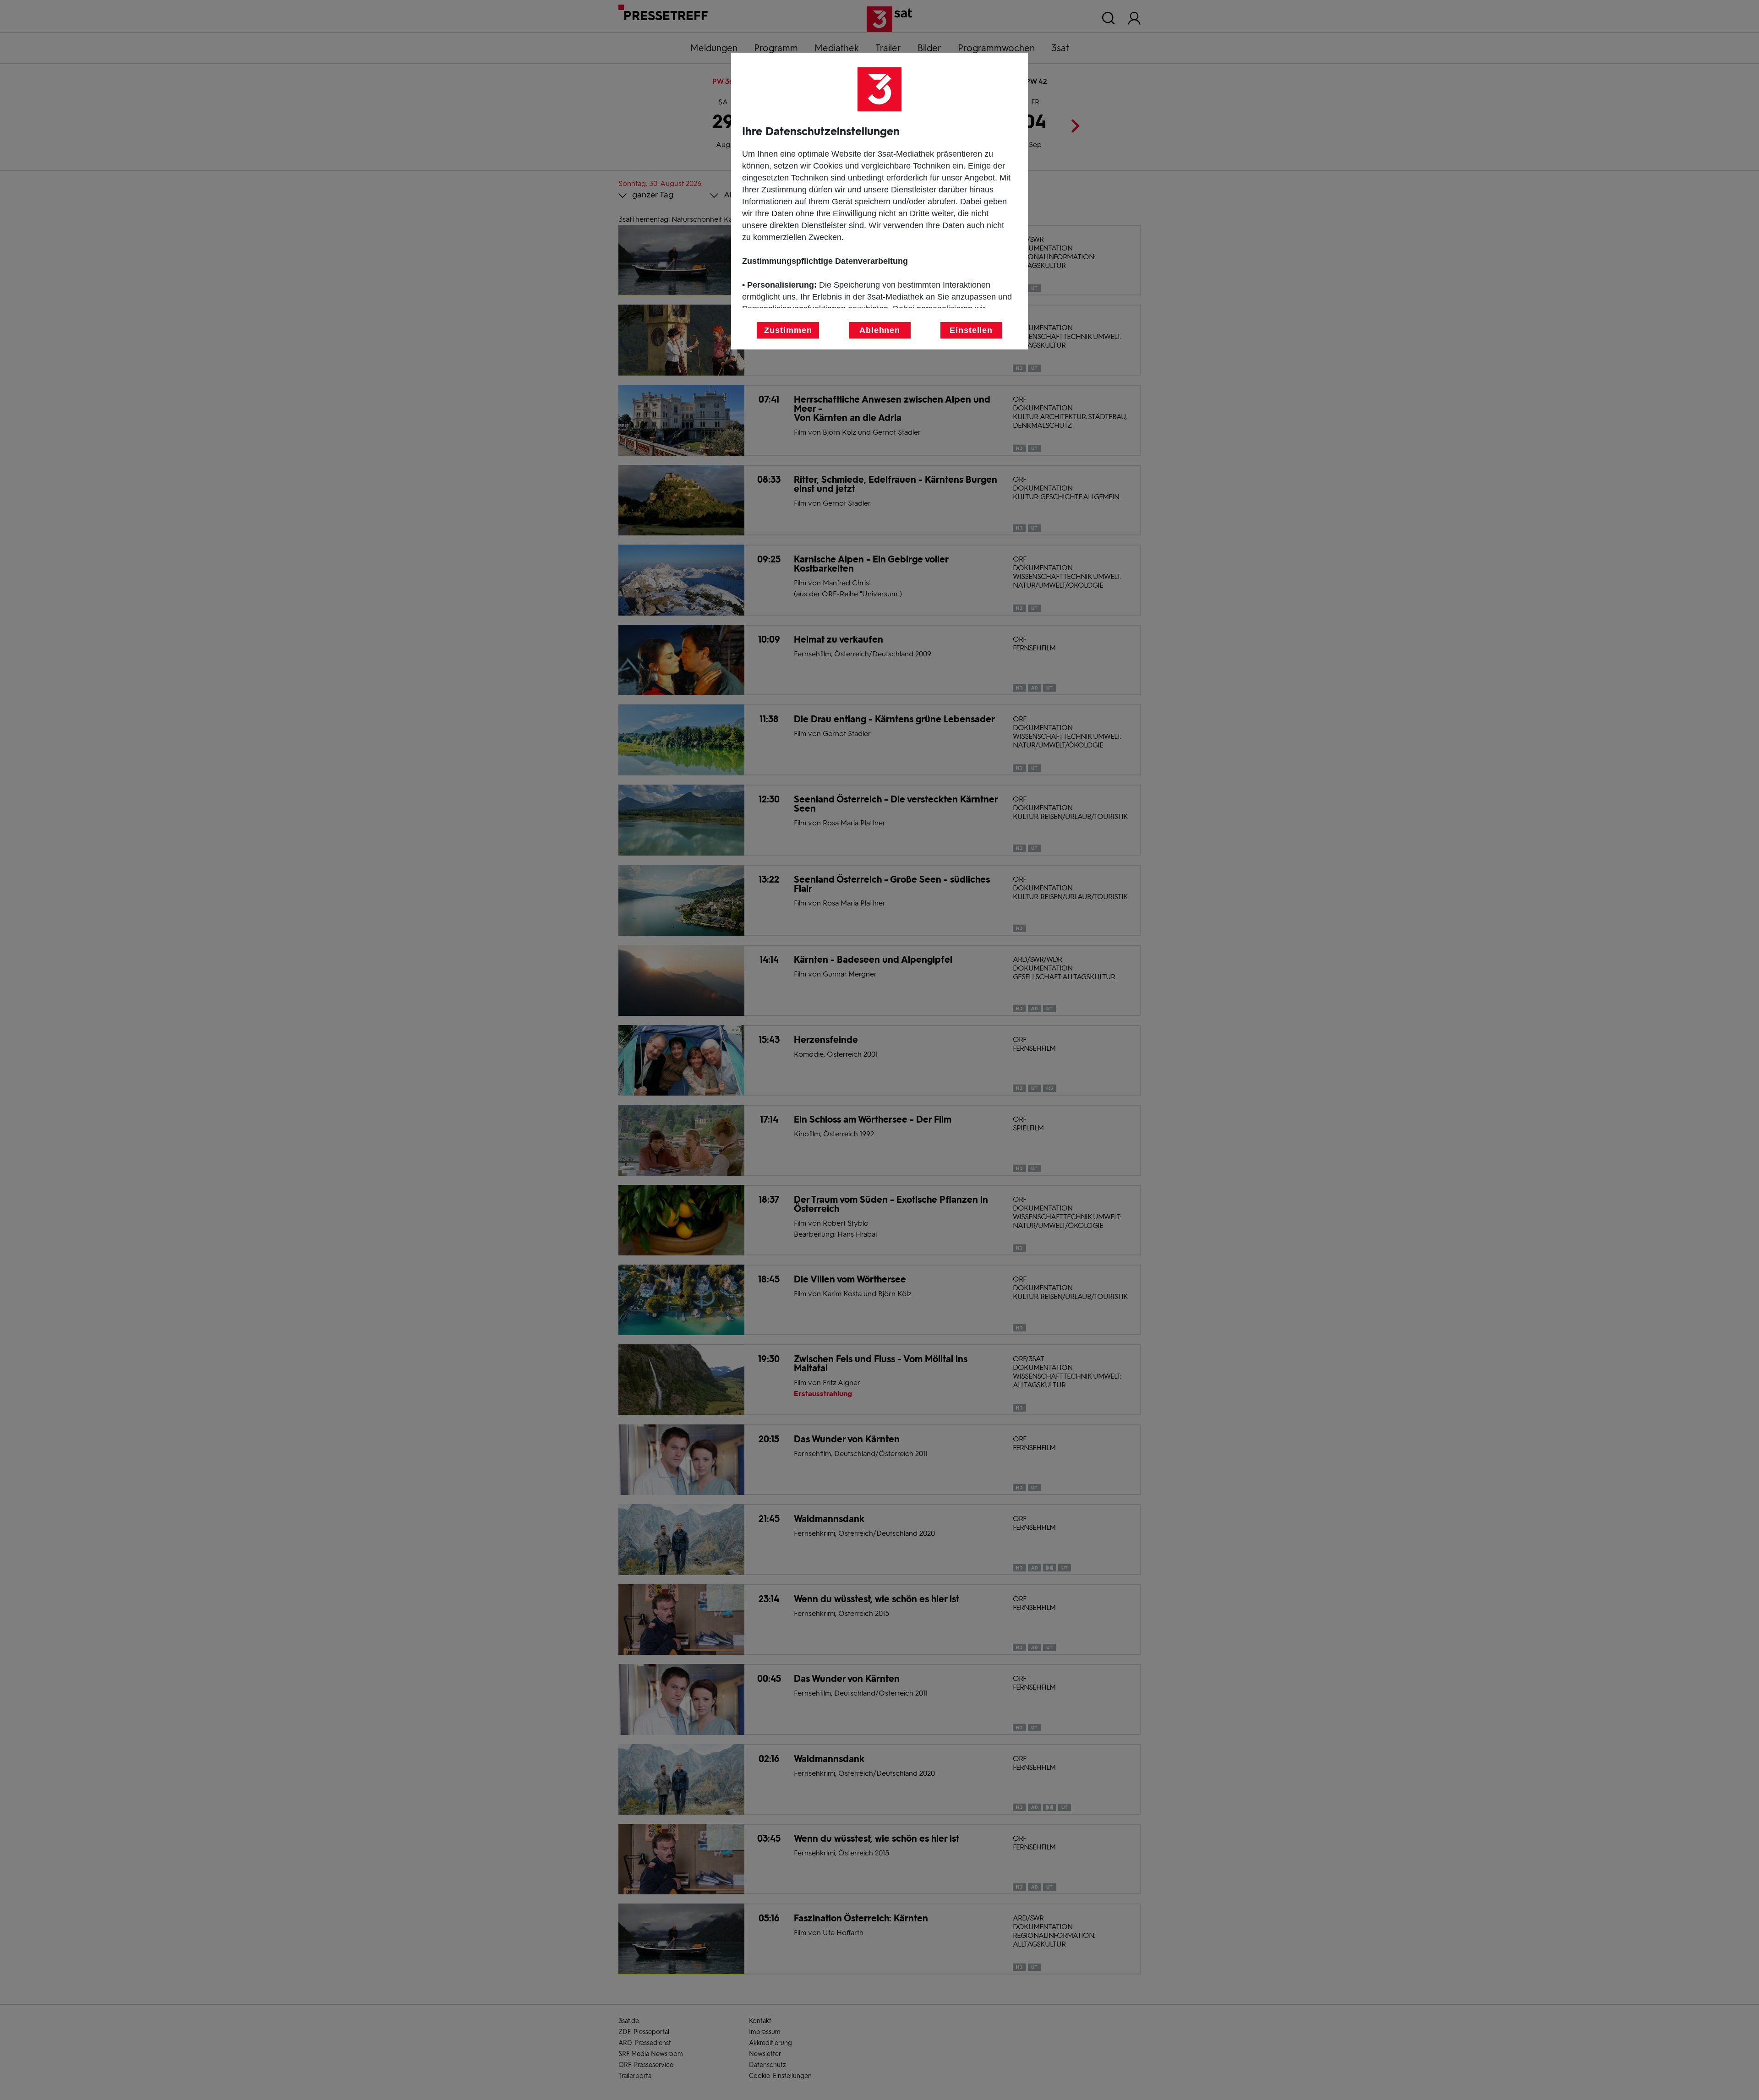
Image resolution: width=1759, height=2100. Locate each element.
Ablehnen (880, 330)
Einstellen (971, 330)
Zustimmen (788, 330)
